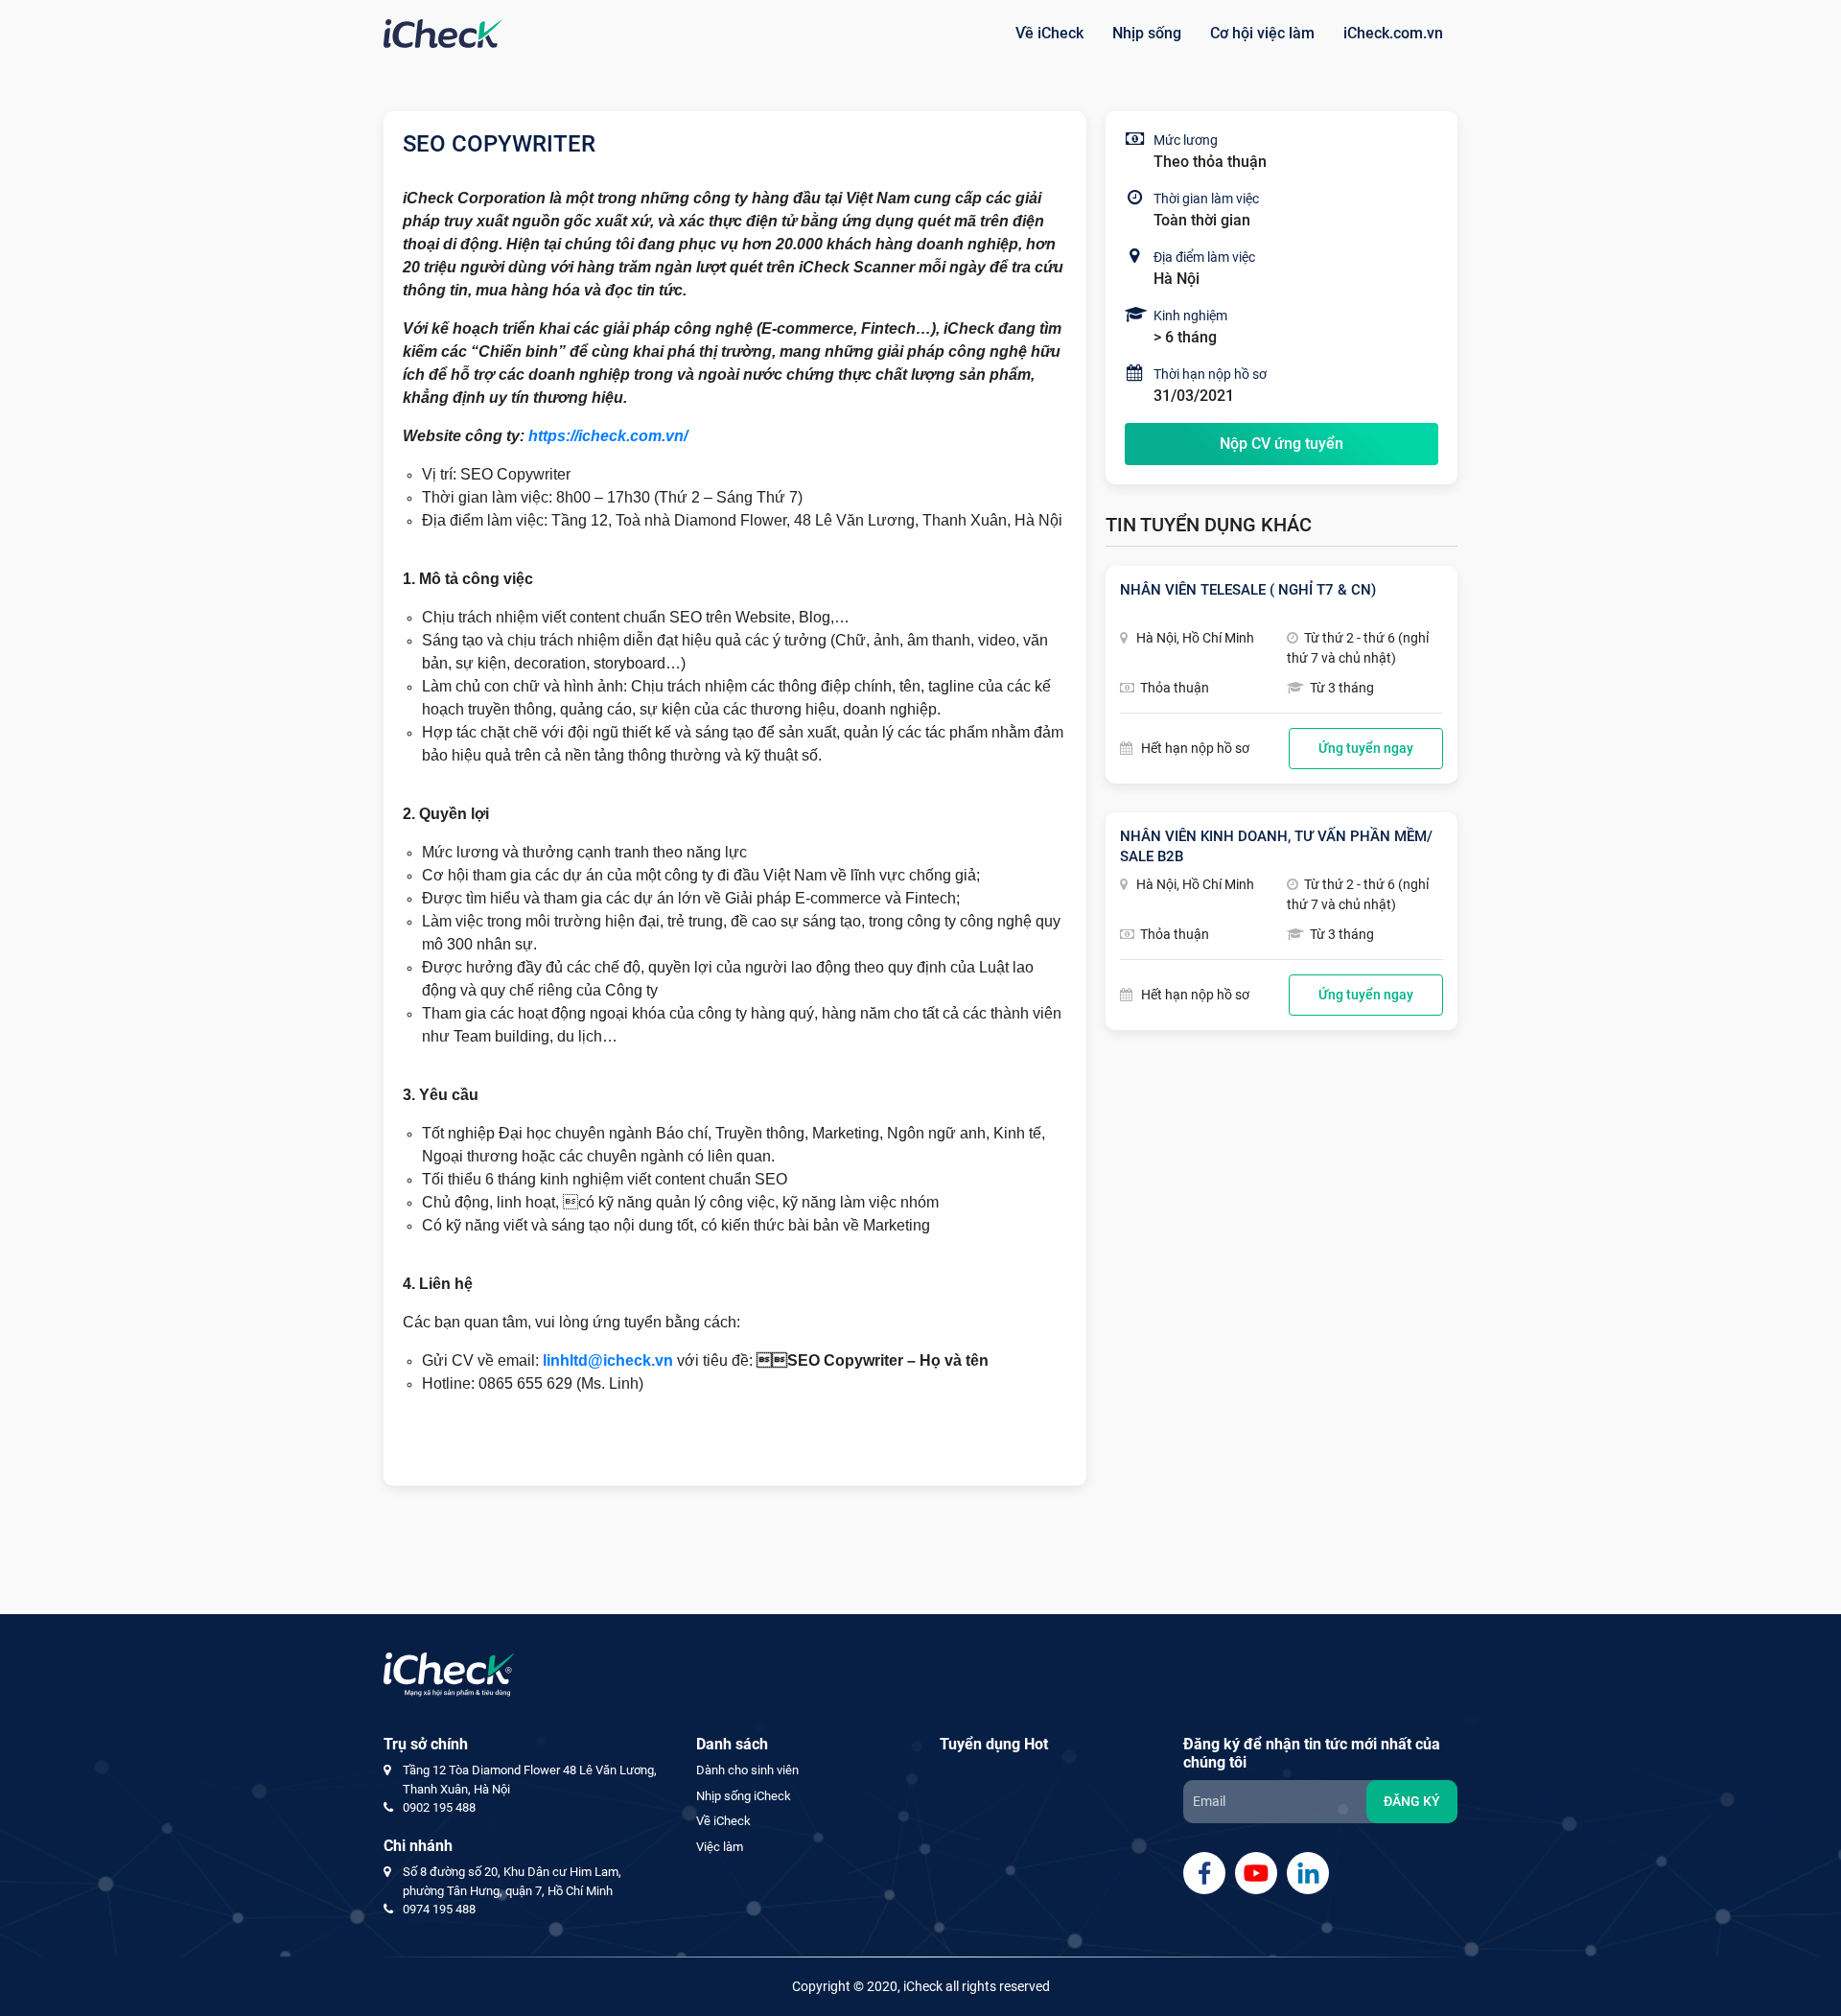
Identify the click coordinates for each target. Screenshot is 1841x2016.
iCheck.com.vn (1393, 33)
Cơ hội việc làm (1262, 33)
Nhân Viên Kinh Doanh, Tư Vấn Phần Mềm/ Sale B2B (1276, 846)
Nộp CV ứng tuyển (1282, 444)
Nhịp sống (1147, 33)
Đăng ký (1412, 1801)
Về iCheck (1049, 33)
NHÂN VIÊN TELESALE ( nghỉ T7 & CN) (1248, 590)
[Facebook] (1204, 1873)
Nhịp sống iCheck (744, 1796)
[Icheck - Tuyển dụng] (443, 33)
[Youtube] (1256, 1873)
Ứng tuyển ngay (1366, 748)
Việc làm (720, 1847)
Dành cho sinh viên (747, 1770)
